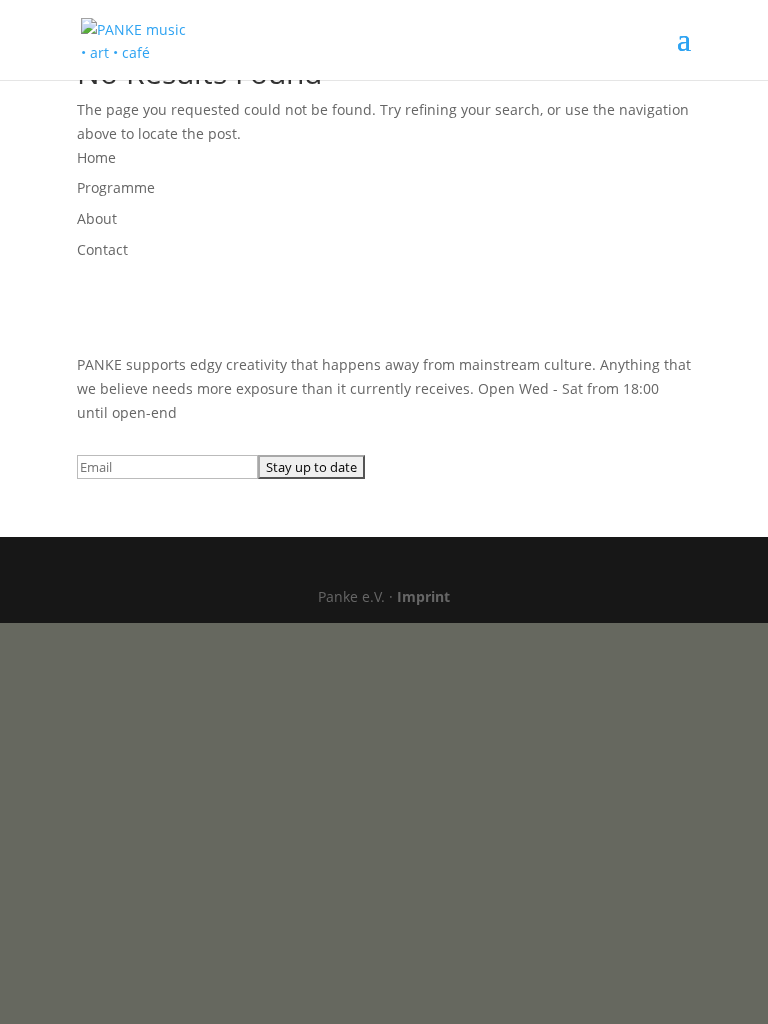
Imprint (423, 596)
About (97, 218)
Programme (116, 187)
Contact (102, 249)
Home (96, 157)
